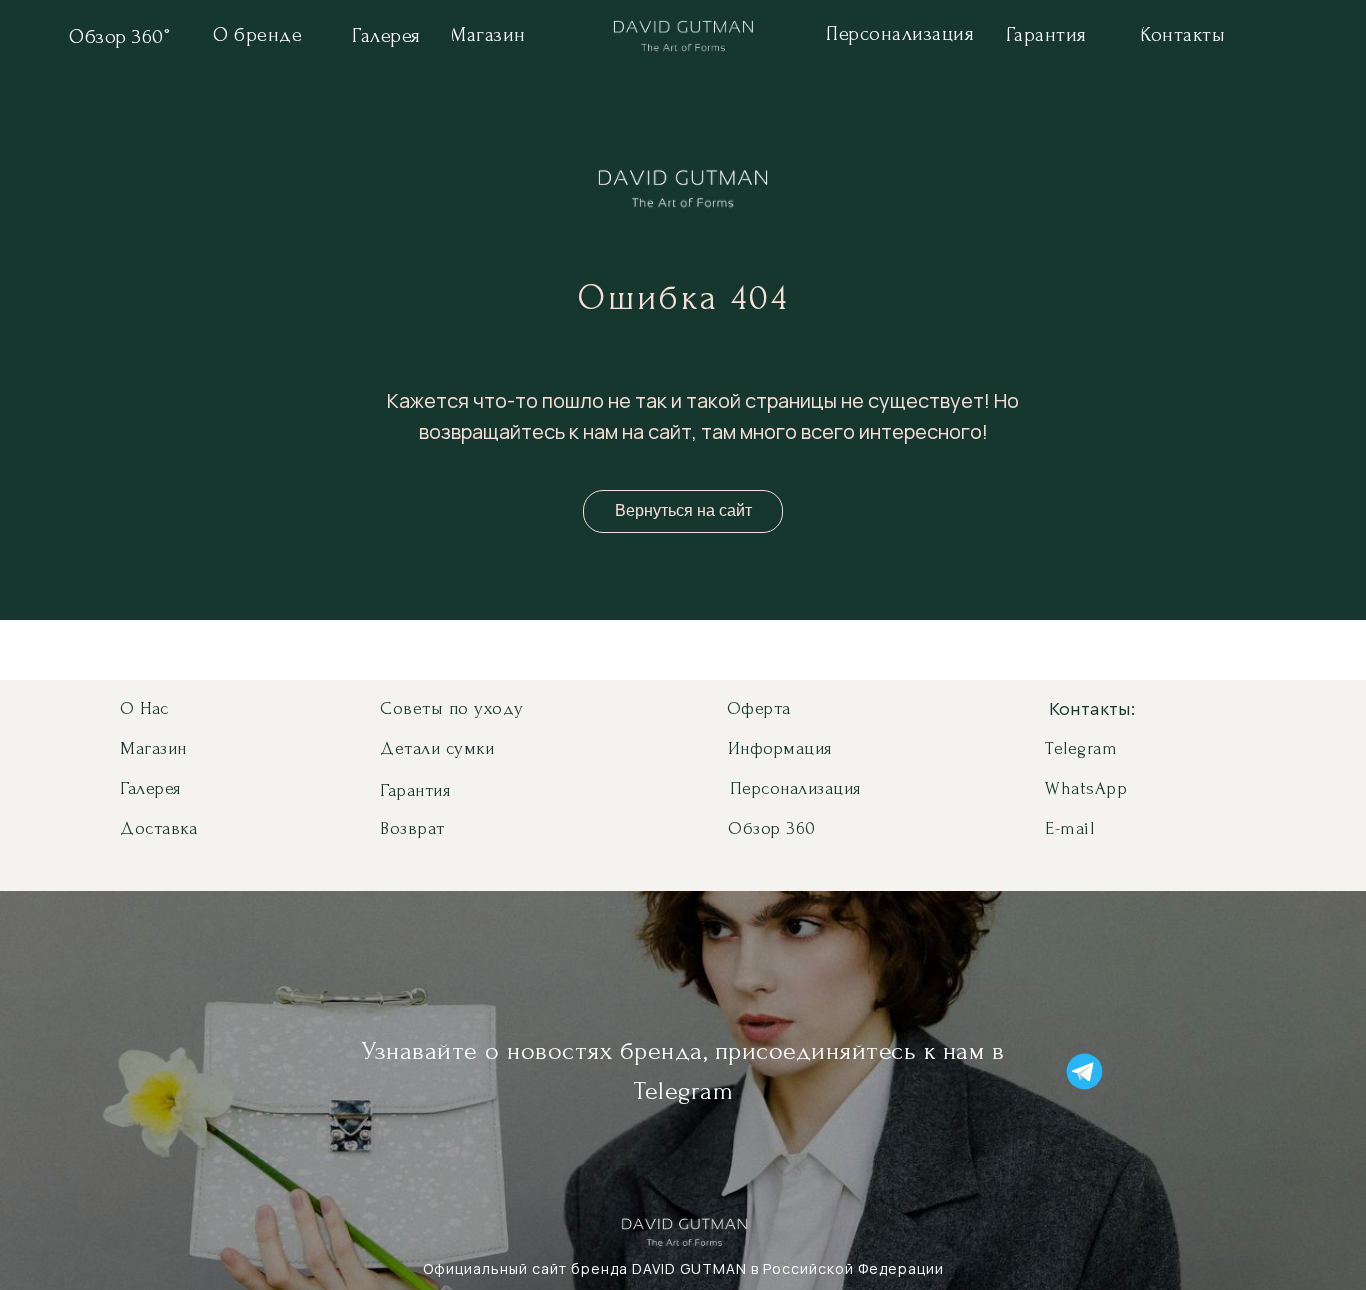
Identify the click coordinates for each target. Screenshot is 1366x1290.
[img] (683, 39)
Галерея (150, 788)
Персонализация (795, 788)
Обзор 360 (772, 828)
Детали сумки (437, 748)
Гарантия (415, 790)
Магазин (153, 748)
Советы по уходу (452, 708)
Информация (780, 748)
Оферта (759, 708)
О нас (144, 708)
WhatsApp (1086, 788)
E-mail (1069, 828)
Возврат (412, 828)
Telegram (1081, 748)
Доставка (158, 828)
